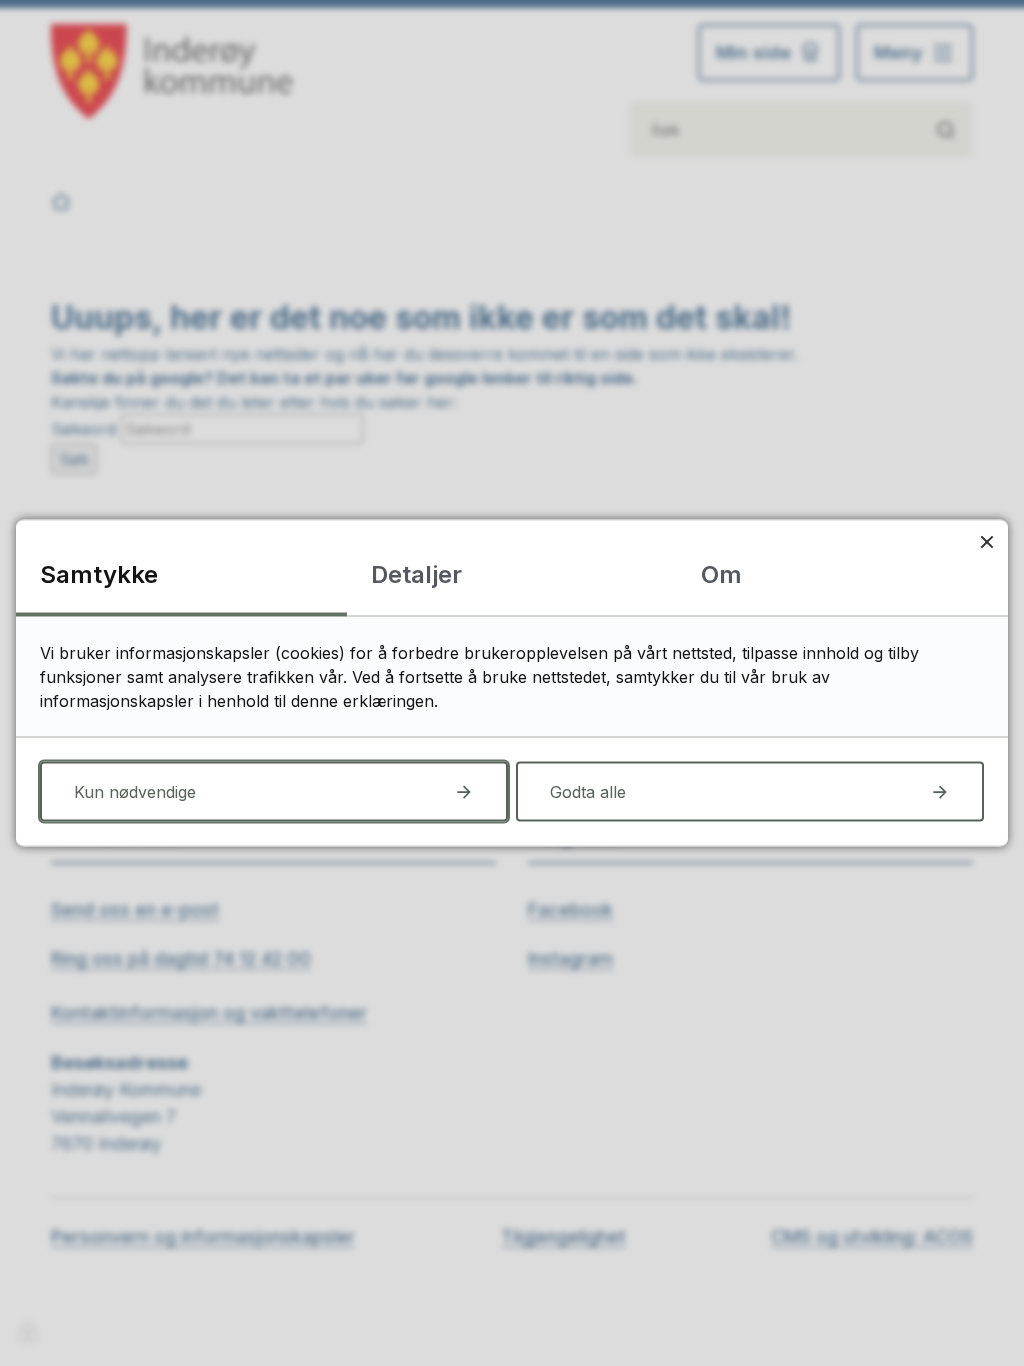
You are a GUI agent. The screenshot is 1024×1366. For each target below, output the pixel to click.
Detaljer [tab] (416, 574)
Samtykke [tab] (99, 574)
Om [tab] (721, 574)
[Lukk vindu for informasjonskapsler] (986, 541)
